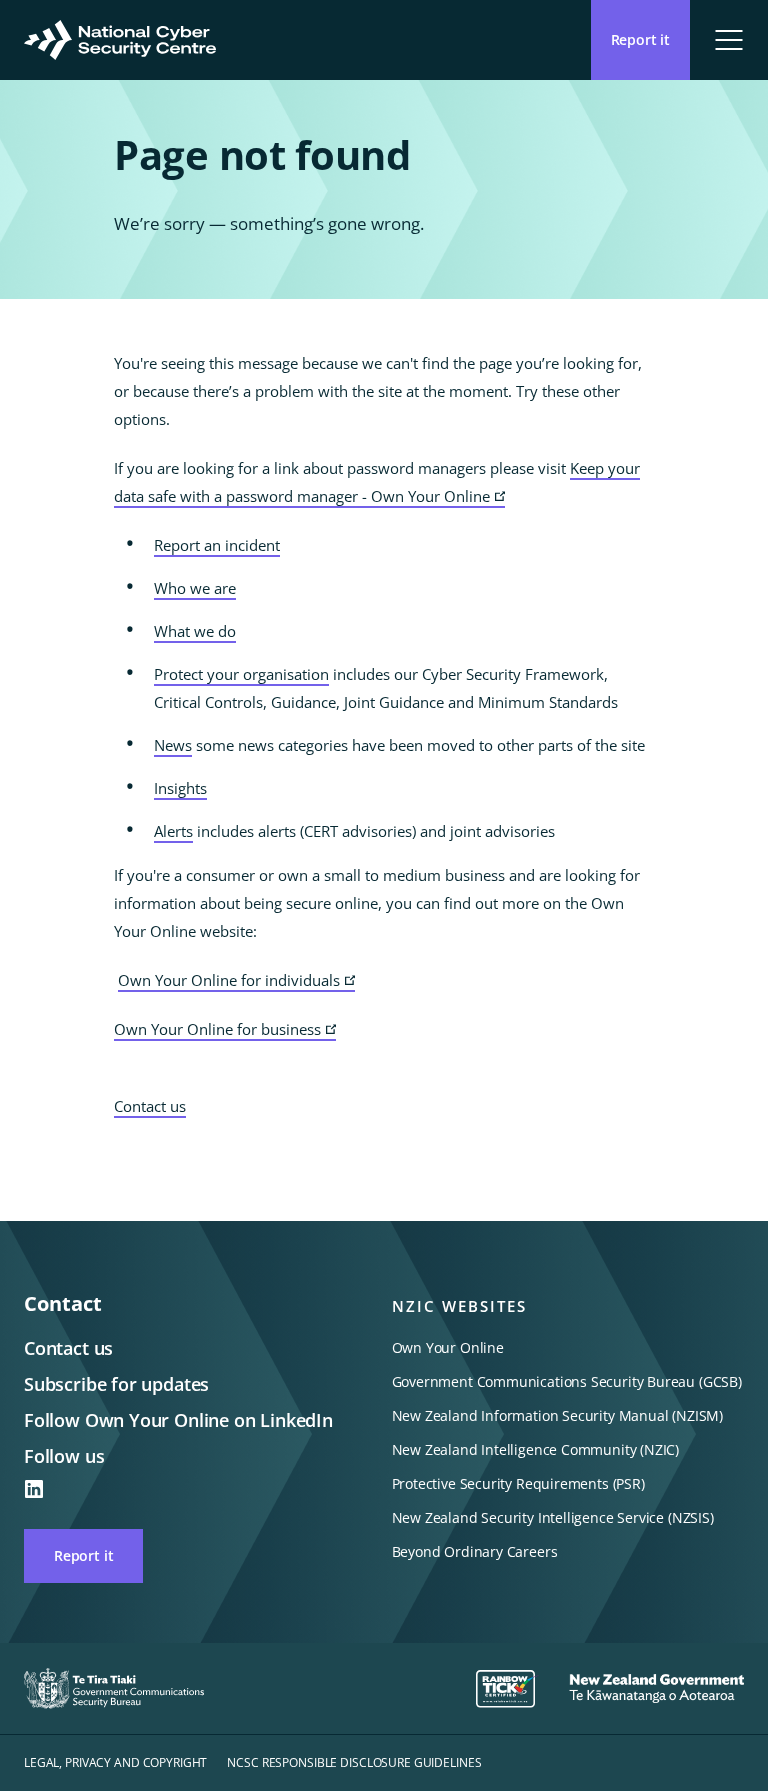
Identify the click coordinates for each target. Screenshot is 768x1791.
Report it (83, 1555)
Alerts (173, 831)
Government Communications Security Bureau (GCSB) (567, 1381)
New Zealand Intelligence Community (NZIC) (536, 1449)
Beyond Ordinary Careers (475, 1551)
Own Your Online (448, 1347)
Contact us (150, 1106)
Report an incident (217, 545)
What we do (195, 631)
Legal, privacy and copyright (115, 1762)
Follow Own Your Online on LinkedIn (178, 1420)
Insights (180, 788)
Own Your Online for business (225, 1030)
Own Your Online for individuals (236, 981)
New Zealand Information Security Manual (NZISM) (558, 1415)
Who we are (195, 588)
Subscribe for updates (116, 1384)
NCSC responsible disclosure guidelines (354, 1762)
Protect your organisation (241, 674)
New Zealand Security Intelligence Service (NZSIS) (553, 1517)
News (173, 745)
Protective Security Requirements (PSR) (518, 1483)
